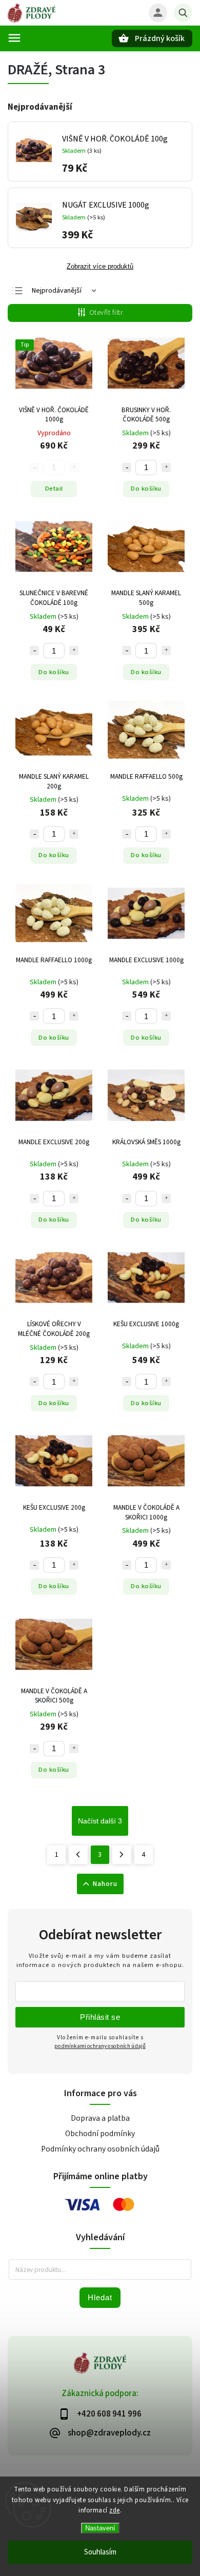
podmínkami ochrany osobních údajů (100, 2046)
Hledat (100, 2297)
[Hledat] (183, 13)
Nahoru (105, 1884)
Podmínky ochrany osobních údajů (100, 2149)
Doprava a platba (100, 2118)
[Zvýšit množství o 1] (166, 468)
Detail (54, 489)
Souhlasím (100, 2552)
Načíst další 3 (100, 1821)
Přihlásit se (100, 2017)
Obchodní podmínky (100, 2134)
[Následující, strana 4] (122, 1855)
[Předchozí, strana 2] (78, 1855)
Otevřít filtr (106, 313)
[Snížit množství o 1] (127, 468)
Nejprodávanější (57, 291)
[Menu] (14, 38)
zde (115, 2510)
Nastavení (100, 2528)
